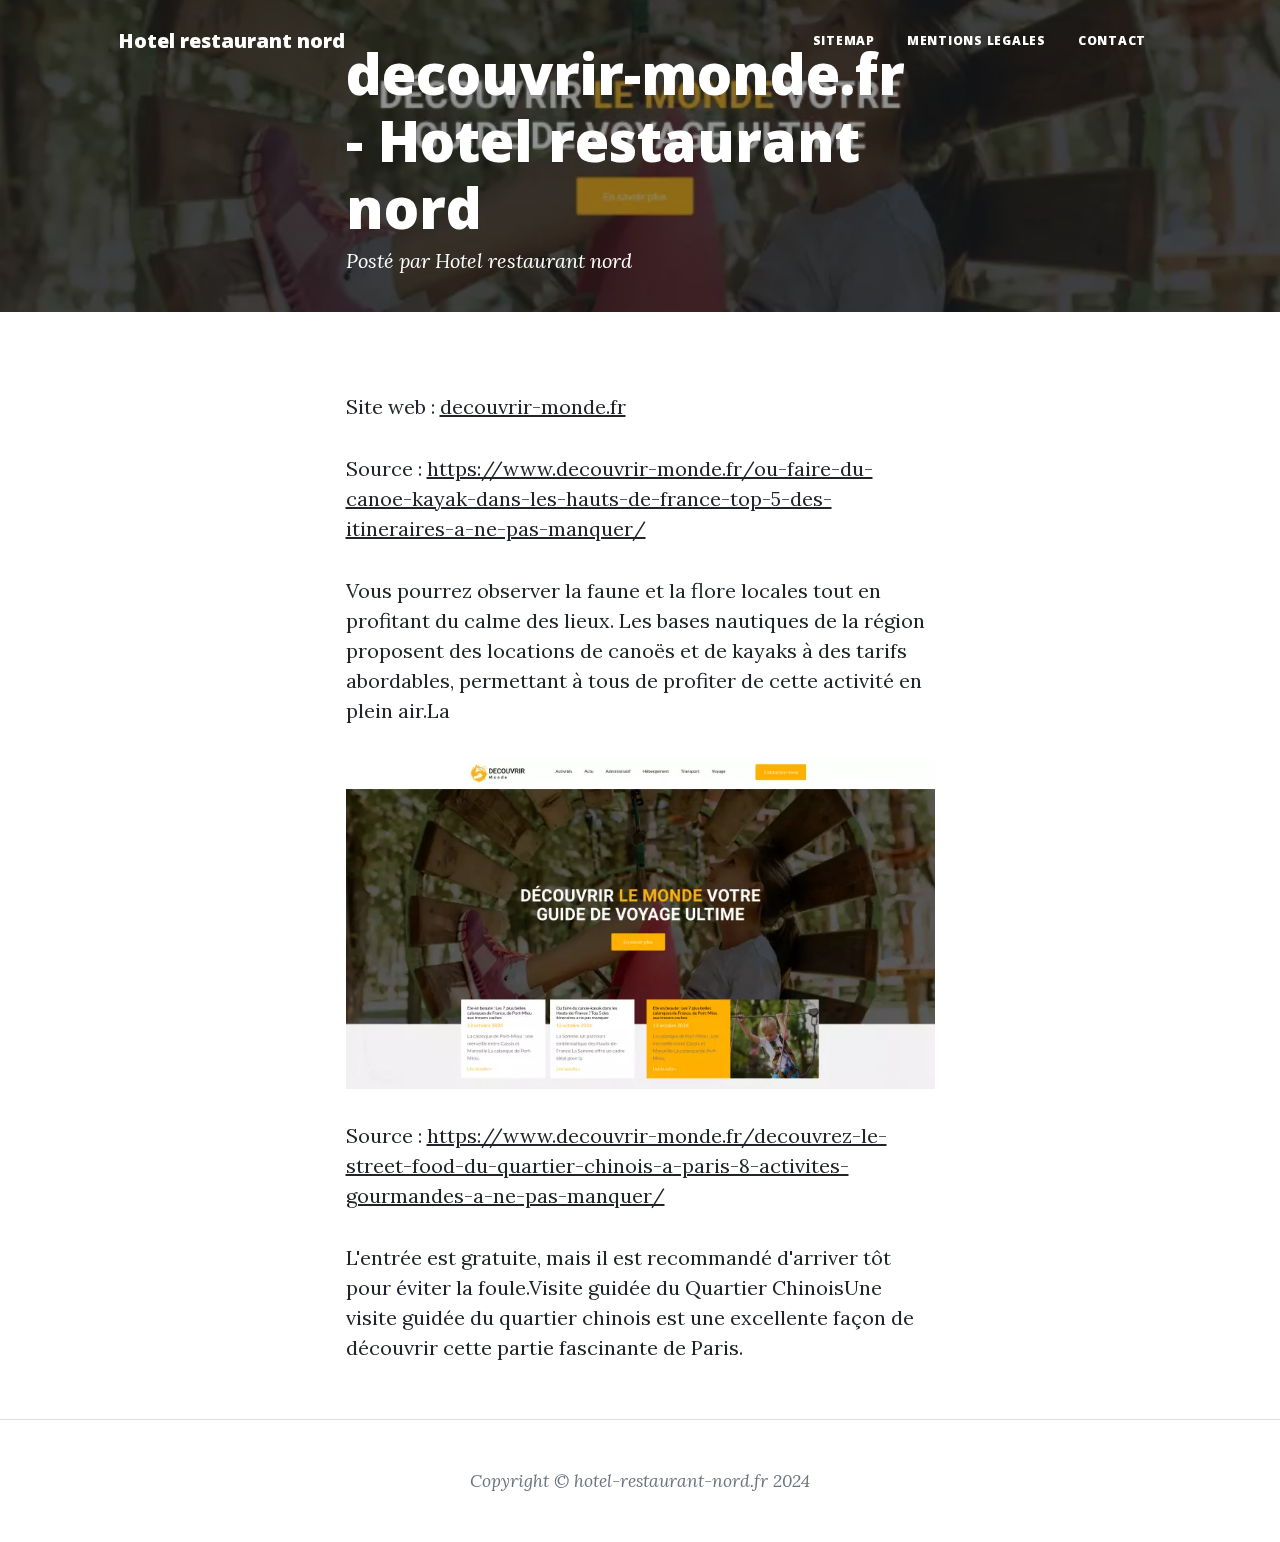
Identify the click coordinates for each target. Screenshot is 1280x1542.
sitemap (844, 40)
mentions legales (976, 40)
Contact (1112, 40)
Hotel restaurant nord (231, 40)
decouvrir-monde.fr (533, 406)
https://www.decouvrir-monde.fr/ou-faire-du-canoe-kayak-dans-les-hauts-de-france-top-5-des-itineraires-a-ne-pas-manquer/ (609, 498)
